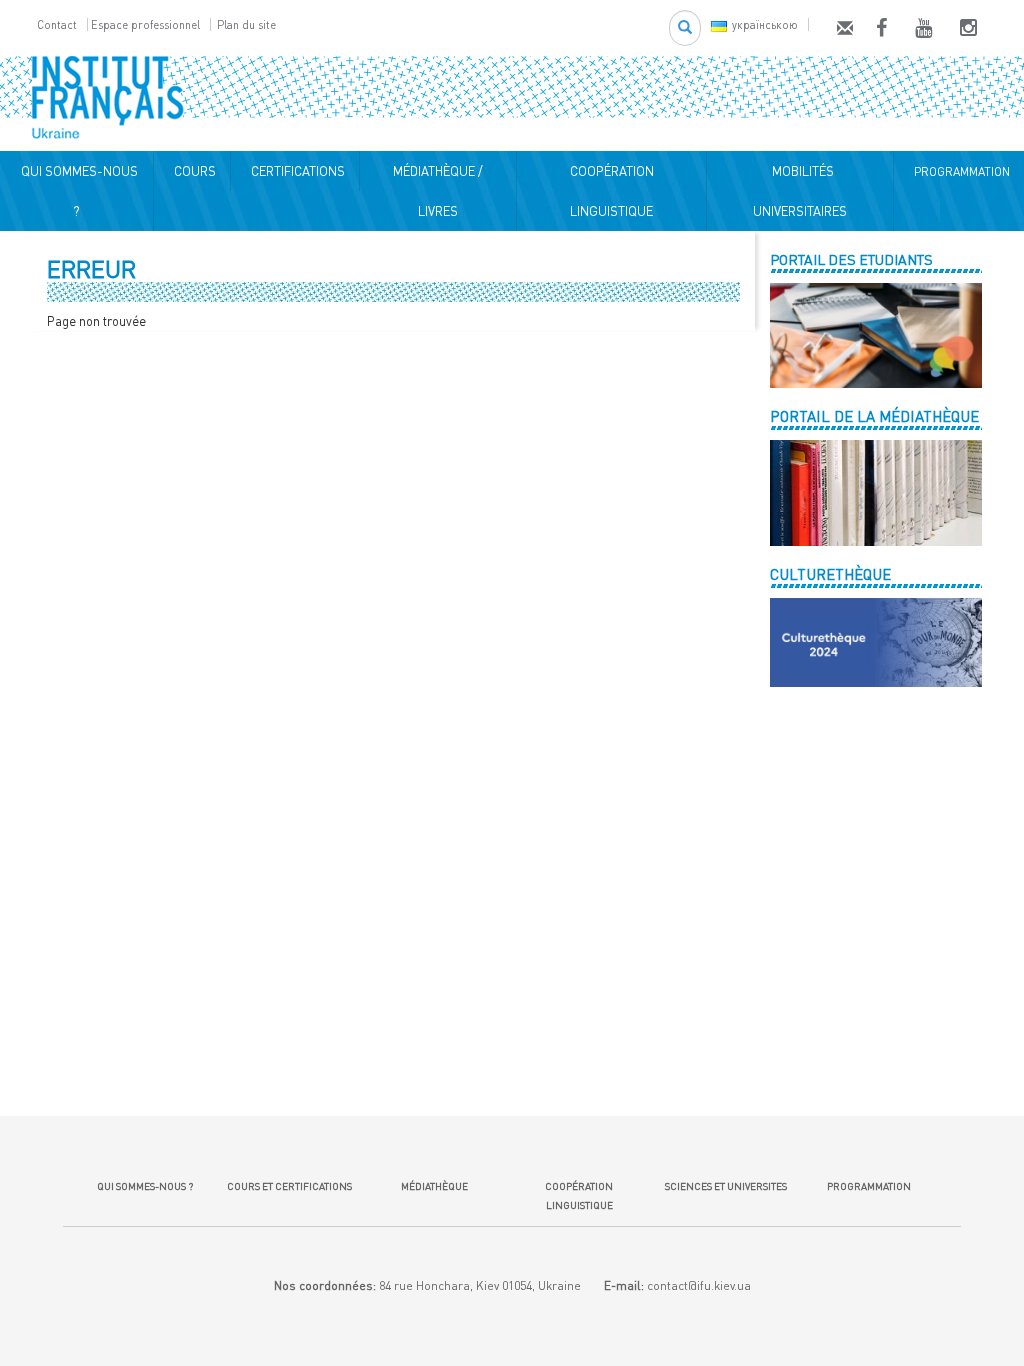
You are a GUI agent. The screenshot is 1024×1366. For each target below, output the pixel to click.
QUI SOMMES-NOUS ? (76, 191)
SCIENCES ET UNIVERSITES (724, 1186)
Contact (57, 24)
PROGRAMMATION (959, 171)
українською (765, 24)
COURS (192, 171)
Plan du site (246, 24)
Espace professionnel (145, 24)
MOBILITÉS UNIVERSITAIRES (800, 191)
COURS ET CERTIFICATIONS (289, 1186)
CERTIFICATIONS (295, 171)
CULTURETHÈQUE (830, 574)
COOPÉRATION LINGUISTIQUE (612, 191)
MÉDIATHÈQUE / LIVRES (438, 191)
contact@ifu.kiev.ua (699, 1285)
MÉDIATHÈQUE (434, 1186)
